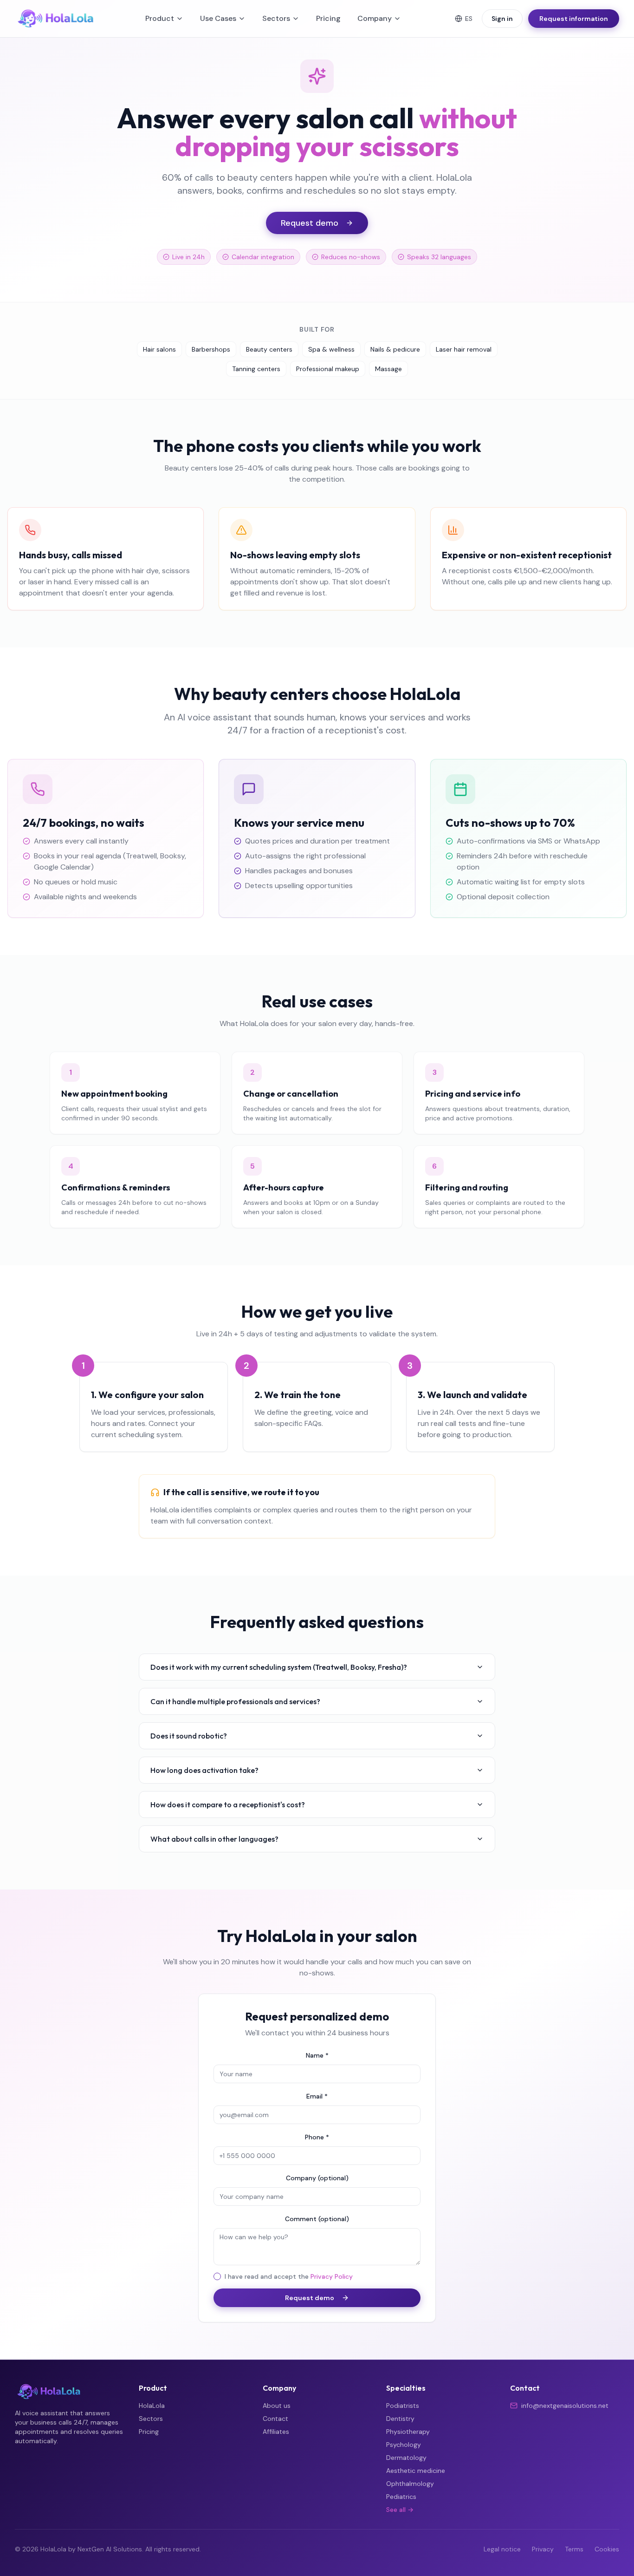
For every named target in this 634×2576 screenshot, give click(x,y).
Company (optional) (317, 2178)
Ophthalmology (410, 2484)
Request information (574, 19)
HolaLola (152, 2406)
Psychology (404, 2445)
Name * (317, 2055)
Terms (574, 2549)
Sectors (276, 18)
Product (160, 18)
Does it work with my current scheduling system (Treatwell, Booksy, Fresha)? (279, 1667)
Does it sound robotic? (189, 1736)
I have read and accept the (289, 2277)
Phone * (317, 2137)
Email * (317, 2096)
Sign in (502, 19)
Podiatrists (403, 2406)
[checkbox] (217, 2276)
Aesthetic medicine (416, 2471)
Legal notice (502, 2549)
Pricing (328, 18)
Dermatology (406, 2458)
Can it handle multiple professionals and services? (235, 1701)
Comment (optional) (317, 2219)
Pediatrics (401, 2497)
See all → (400, 2510)
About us (277, 2406)
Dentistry (400, 2419)
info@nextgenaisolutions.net (565, 2406)
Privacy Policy (332, 2276)
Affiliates (276, 2432)
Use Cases (218, 18)
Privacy (543, 2549)
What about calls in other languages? (214, 1839)
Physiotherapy (408, 2432)
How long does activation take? (204, 1770)
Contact (275, 2419)
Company (375, 18)
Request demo (310, 223)
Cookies (607, 2549)
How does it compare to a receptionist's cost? (228, 1805)
